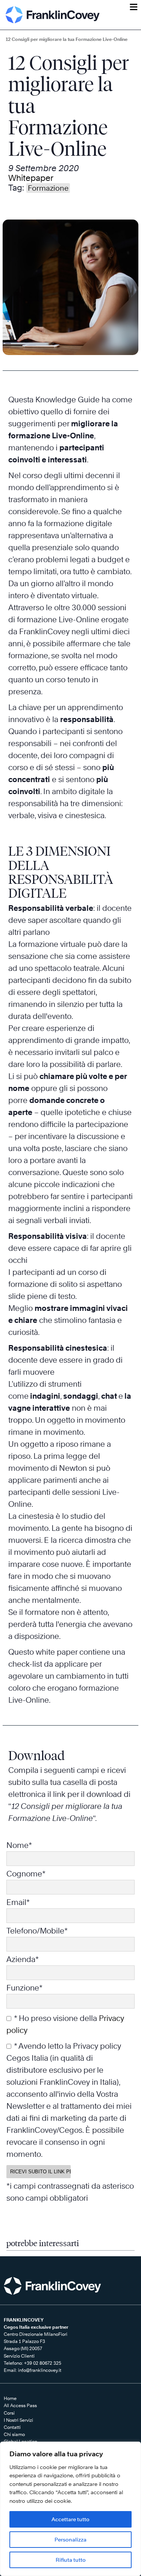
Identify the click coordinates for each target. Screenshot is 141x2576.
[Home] (53, 15)
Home (10, 2398)
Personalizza (70, 2539)
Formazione (48, 188)
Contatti (12, 2427)
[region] (70, 2509)
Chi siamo (14, 2434)
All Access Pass (20, 2405)
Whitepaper (31, 178)
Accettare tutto (70, 2519)
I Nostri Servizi (18, 2420)
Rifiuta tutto (71, 2560)
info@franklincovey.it (40, 2370)
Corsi (9, 2413)
